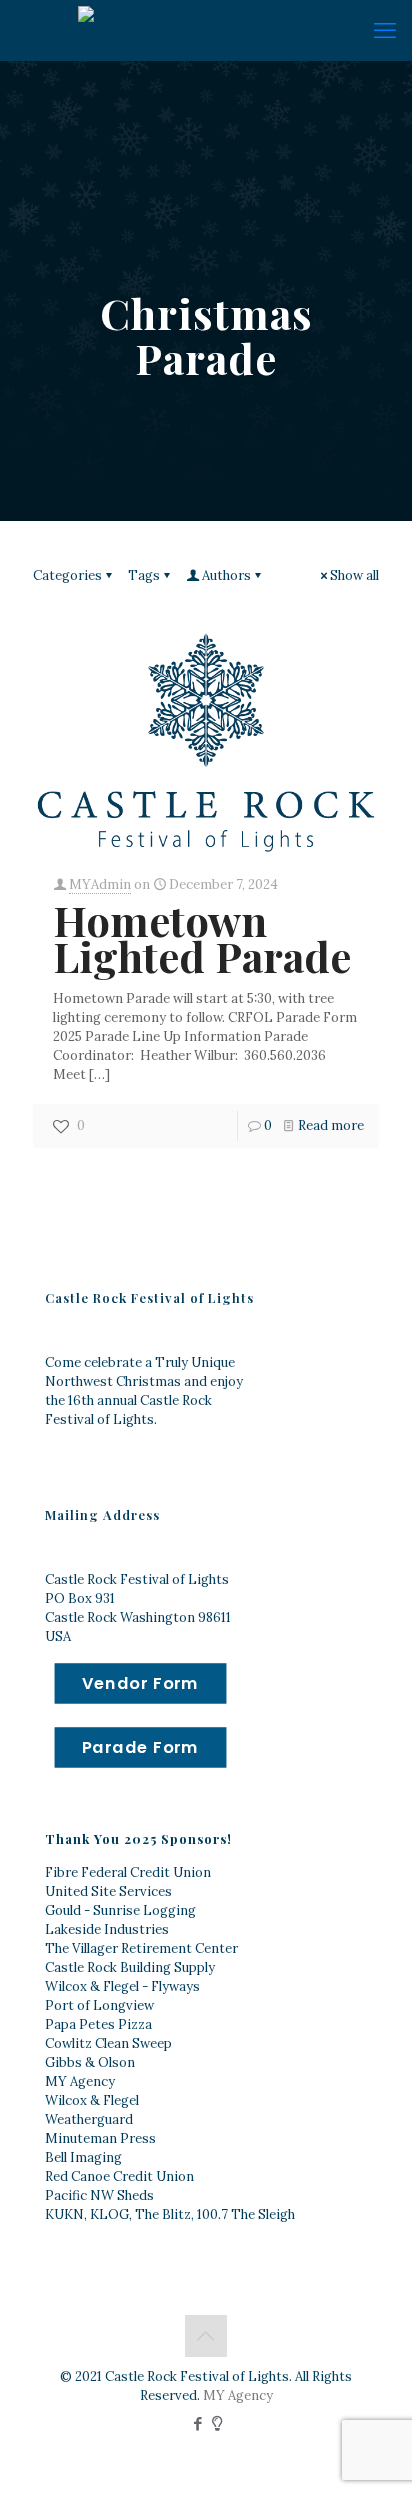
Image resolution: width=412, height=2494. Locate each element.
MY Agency (238, 2395)
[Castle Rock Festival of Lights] (206, 30)
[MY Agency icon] (217, 2423)
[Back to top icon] (206, 2336)
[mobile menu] (385, 30)
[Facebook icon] (198, 2423)
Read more (331, 1125)
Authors (226, 575)
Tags (144, 575)
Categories (67, 575)
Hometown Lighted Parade (202, 938)
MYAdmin (100, 884)
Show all (354, 575)
